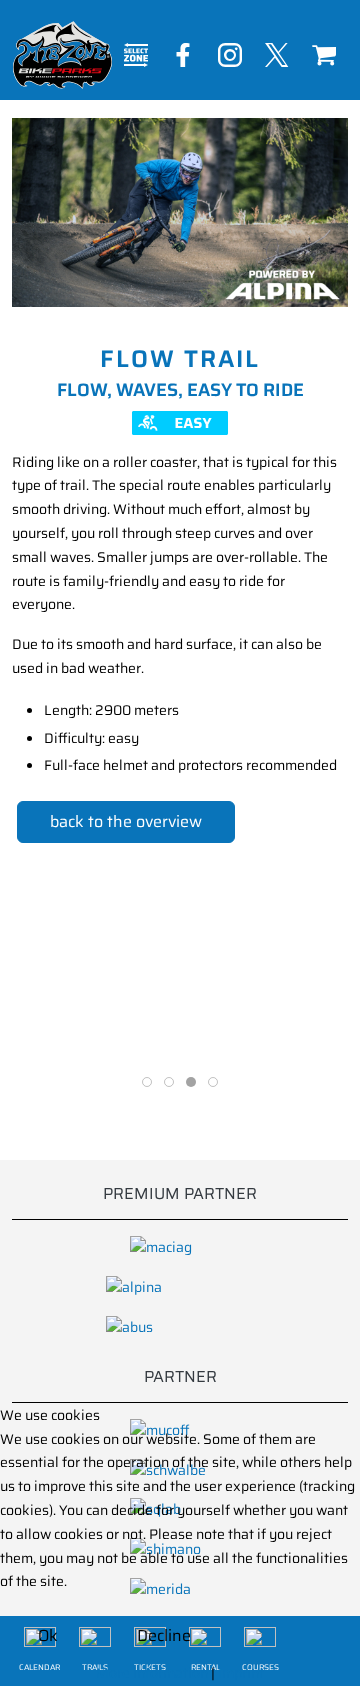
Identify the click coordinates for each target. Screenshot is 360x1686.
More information (152, 1673)
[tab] (147, 1082)
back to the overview (126, 821)
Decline (164, 1635)
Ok (48, 1635)
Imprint (241, 1673)
